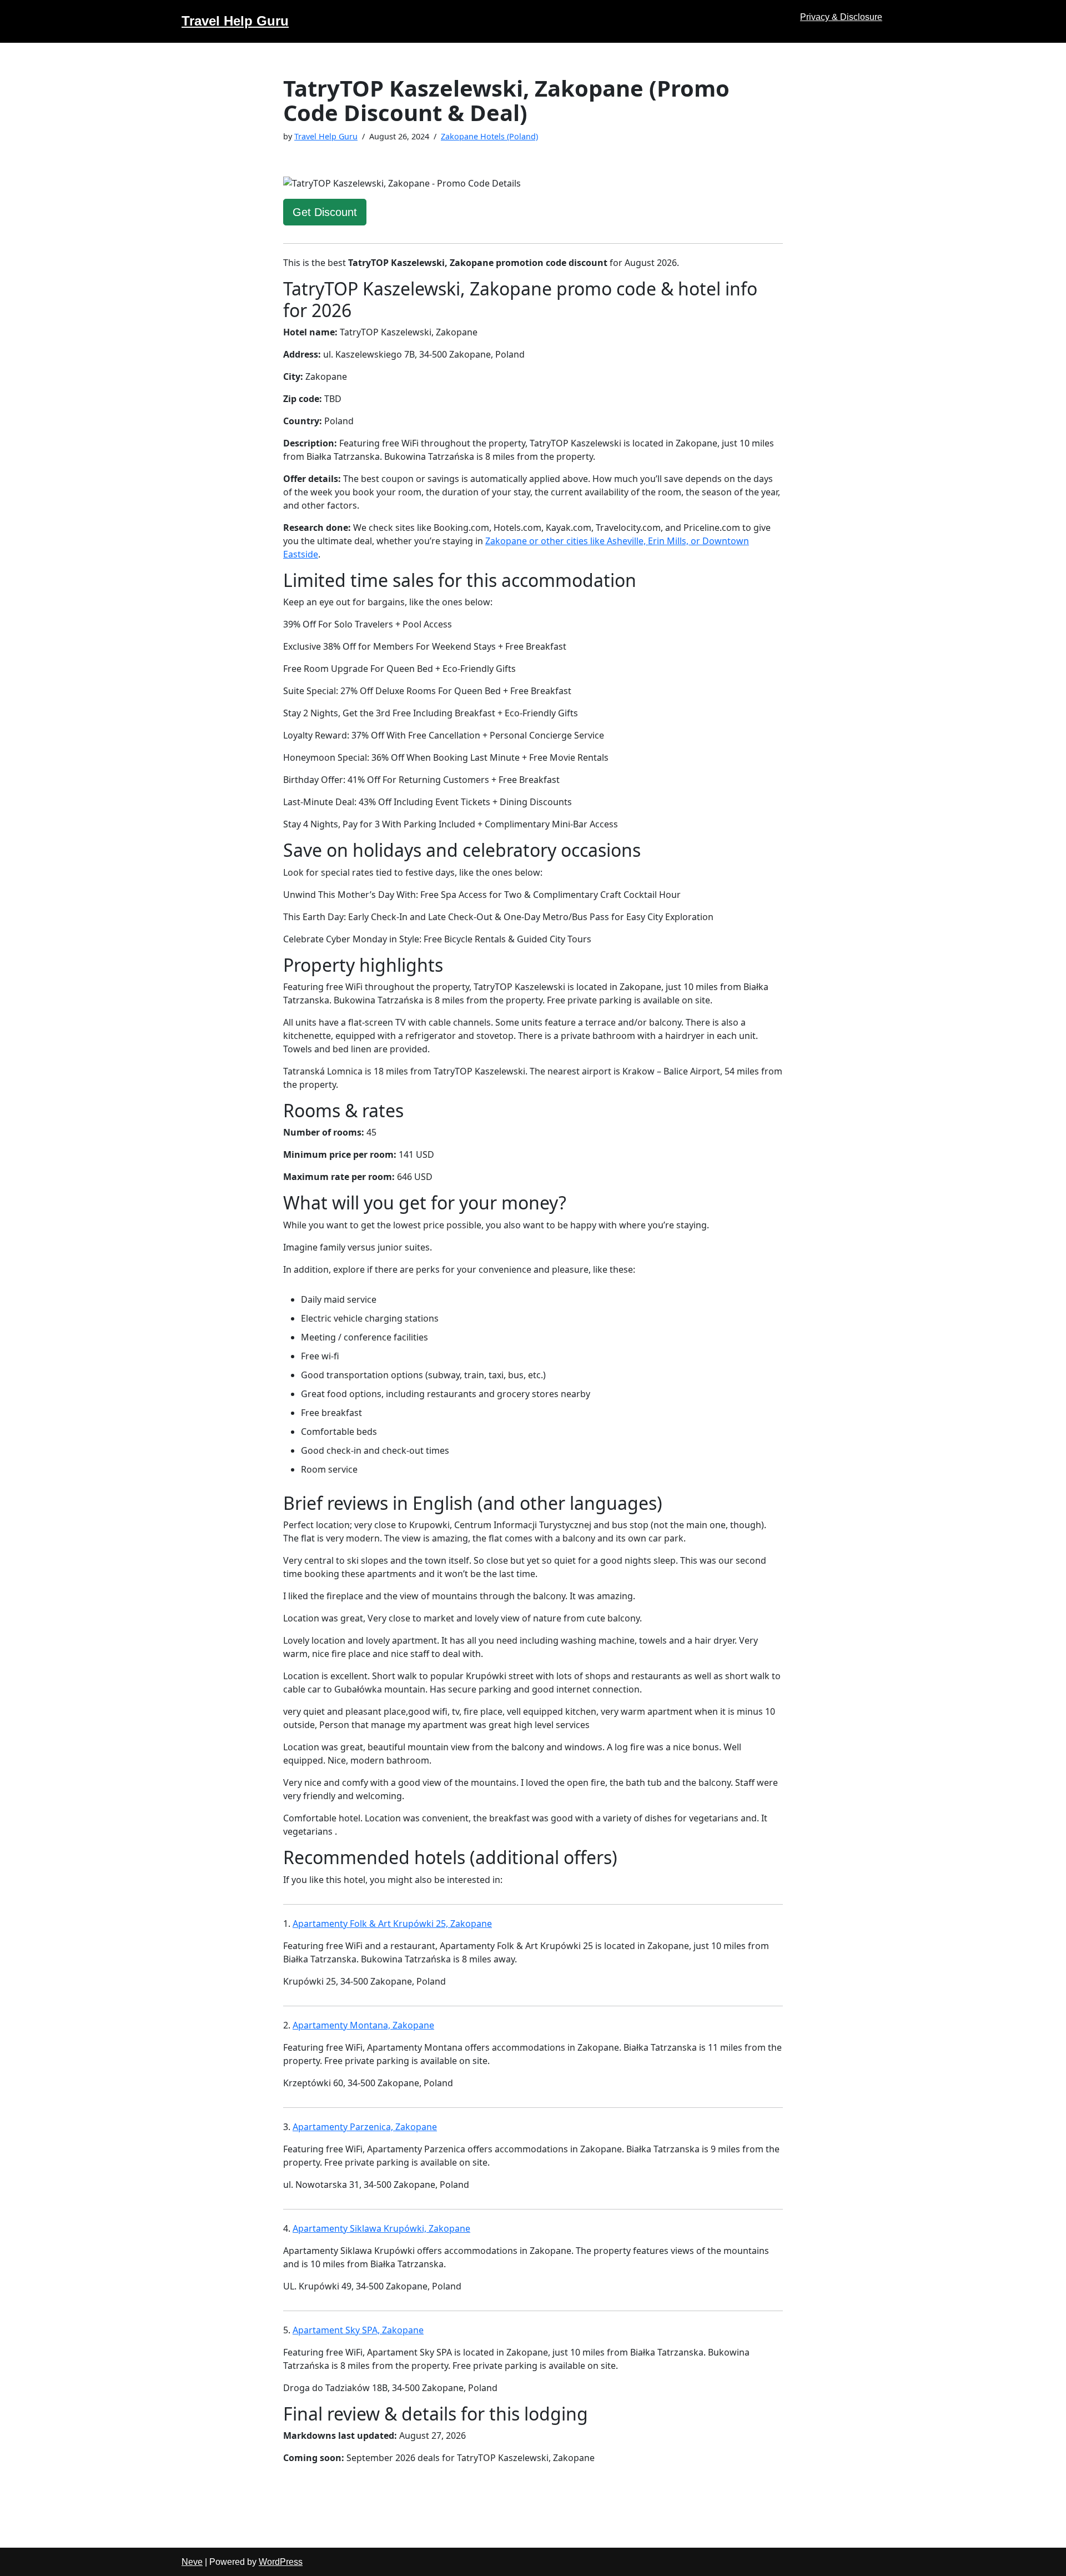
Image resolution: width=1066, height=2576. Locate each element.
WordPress (281, 2562)
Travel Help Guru (326, 136)
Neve (192, 2562)
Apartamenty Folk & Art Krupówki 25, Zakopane (392, 1924)
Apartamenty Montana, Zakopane (363, 2025)
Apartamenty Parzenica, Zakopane (365, 2127)
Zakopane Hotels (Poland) (489, 136)
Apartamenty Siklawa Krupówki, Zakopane (381, 2228)
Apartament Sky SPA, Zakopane (358, 2330)
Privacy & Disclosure (841, 17)
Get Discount (325, 212)
